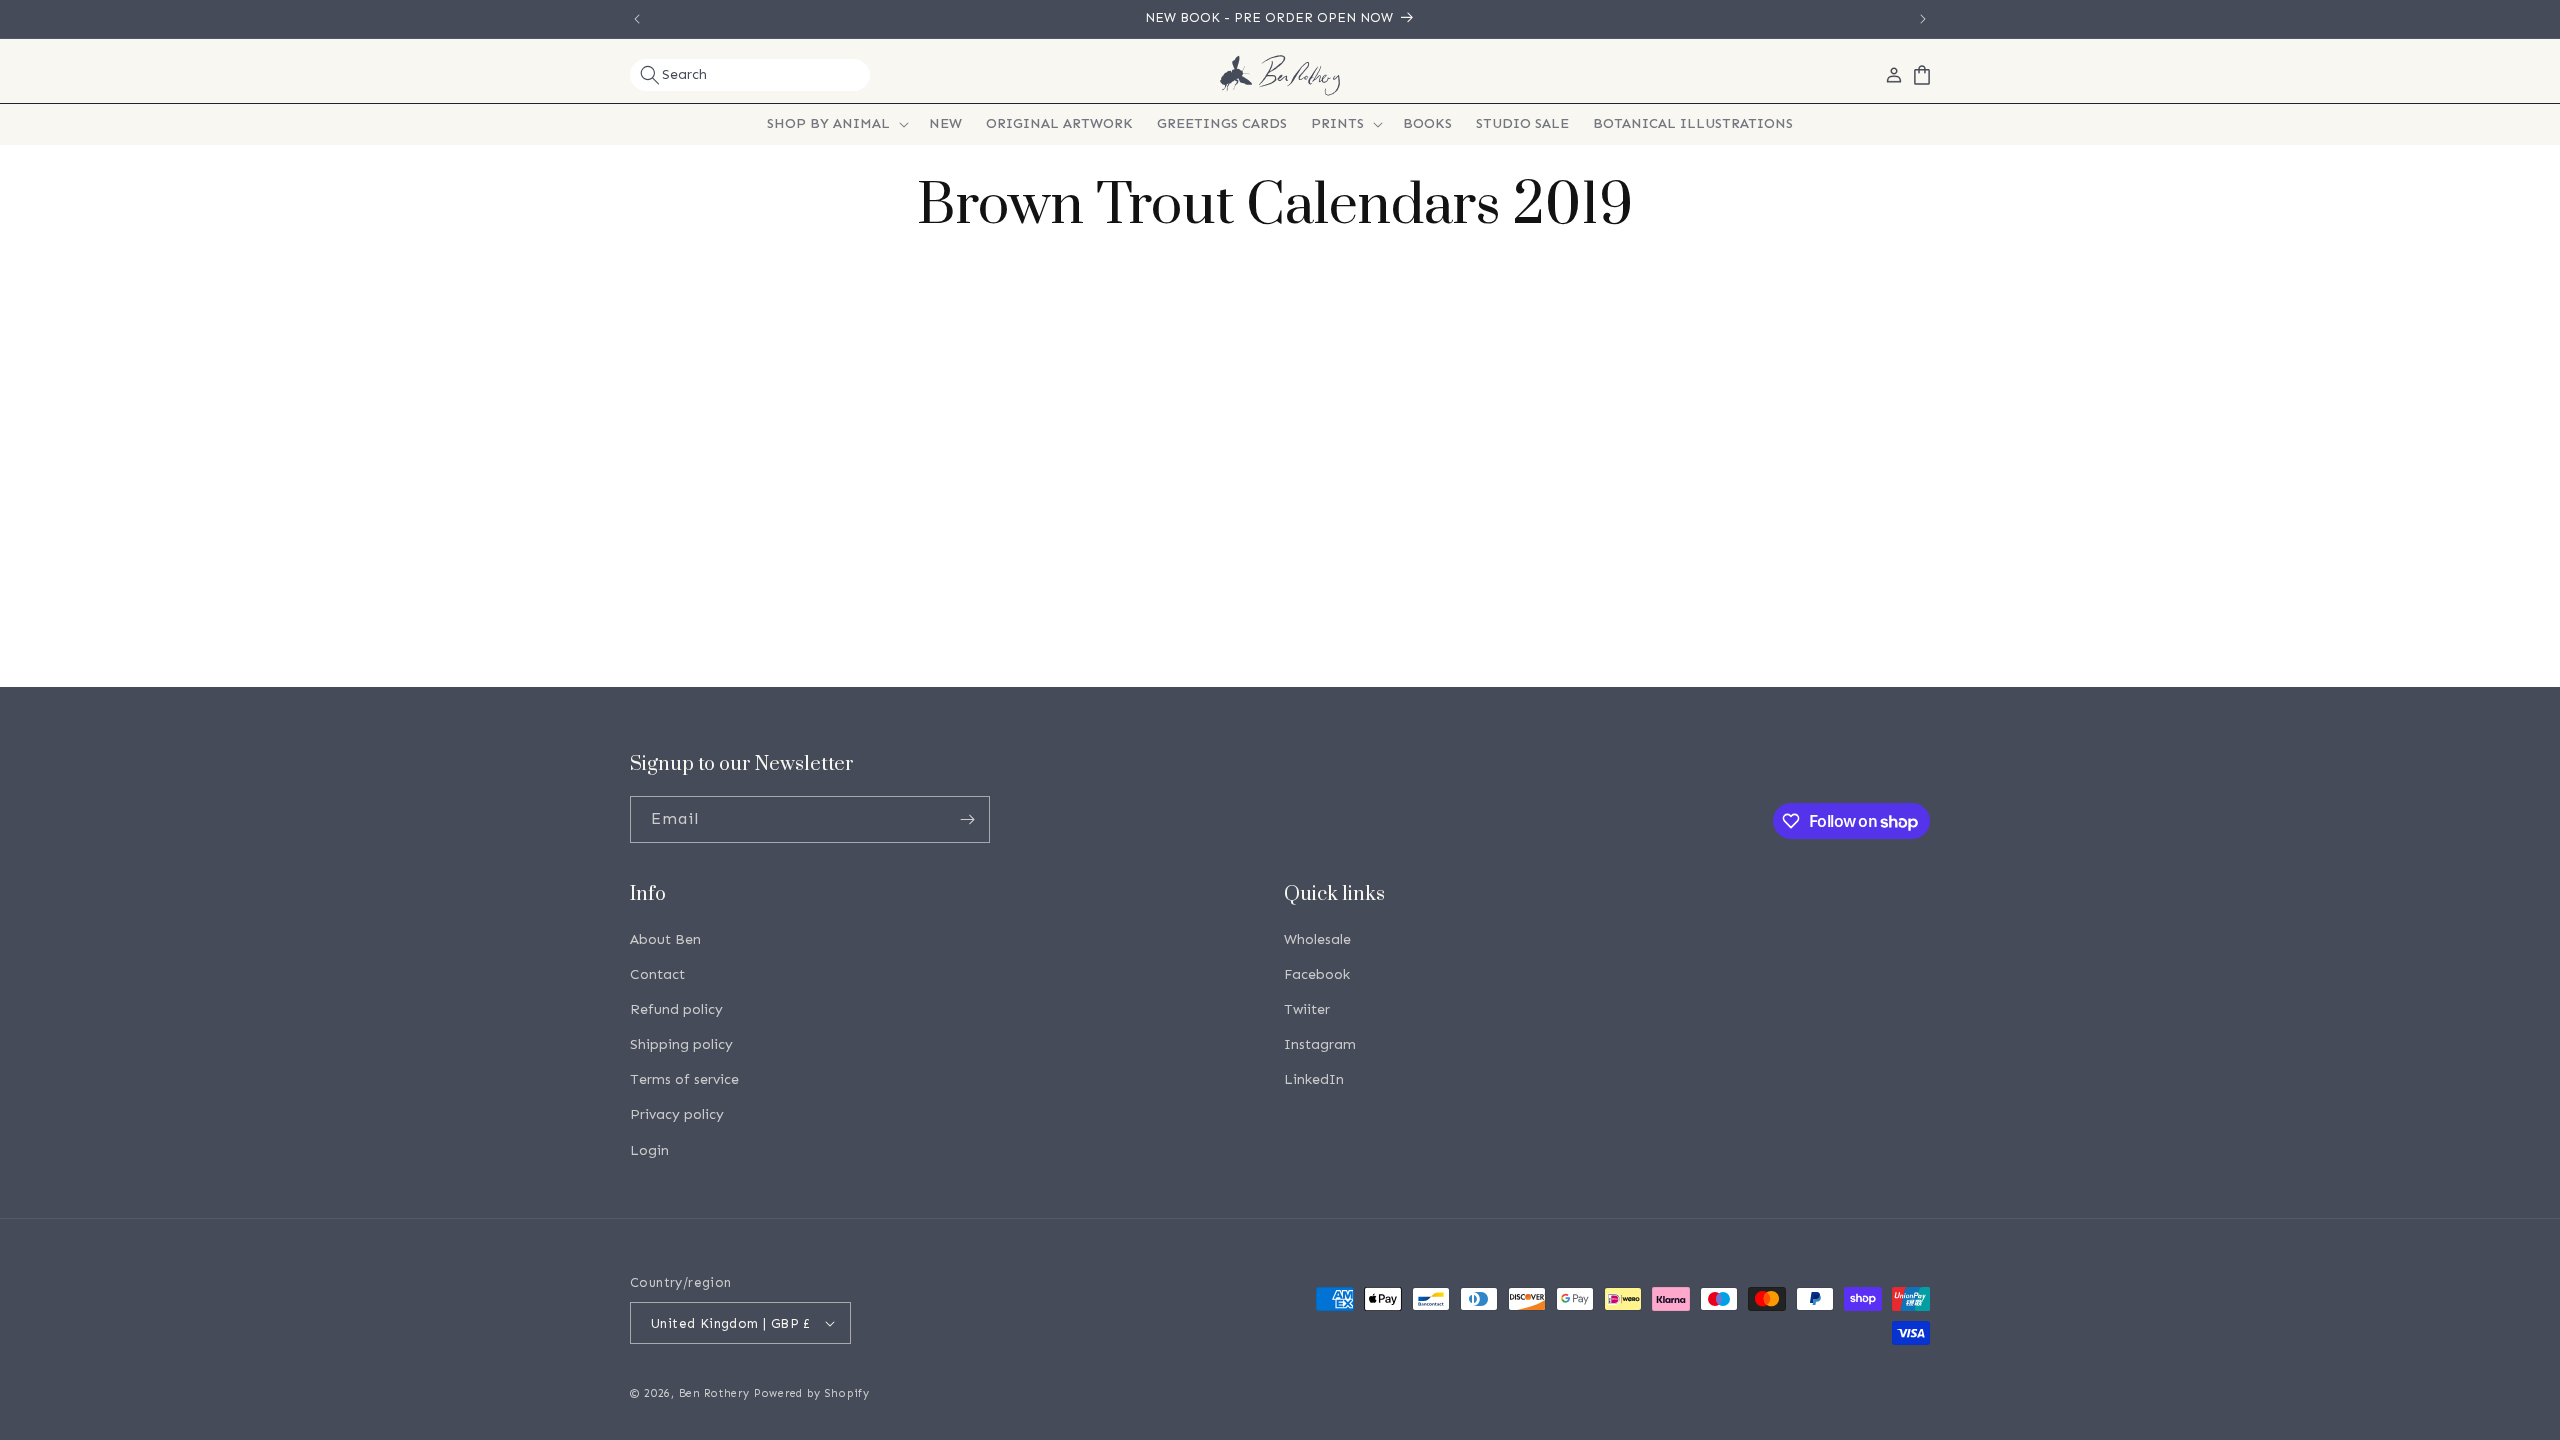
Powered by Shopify (812, 1393)
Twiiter (1307, 1009)
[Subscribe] (967, 819)
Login (649, 1150)
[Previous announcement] (637, 19)
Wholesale (1317, 939)
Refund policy (676, 1009)
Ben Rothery (714, 1393)
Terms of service (684, 1079)
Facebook (1317, 974)
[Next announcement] (1923, 19)
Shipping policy (681, 1044)
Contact (657, 974)
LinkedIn (1314, 1079)
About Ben (665, 939)
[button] (750, 75)
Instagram (1320, 1044)
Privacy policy (677, 1114)
